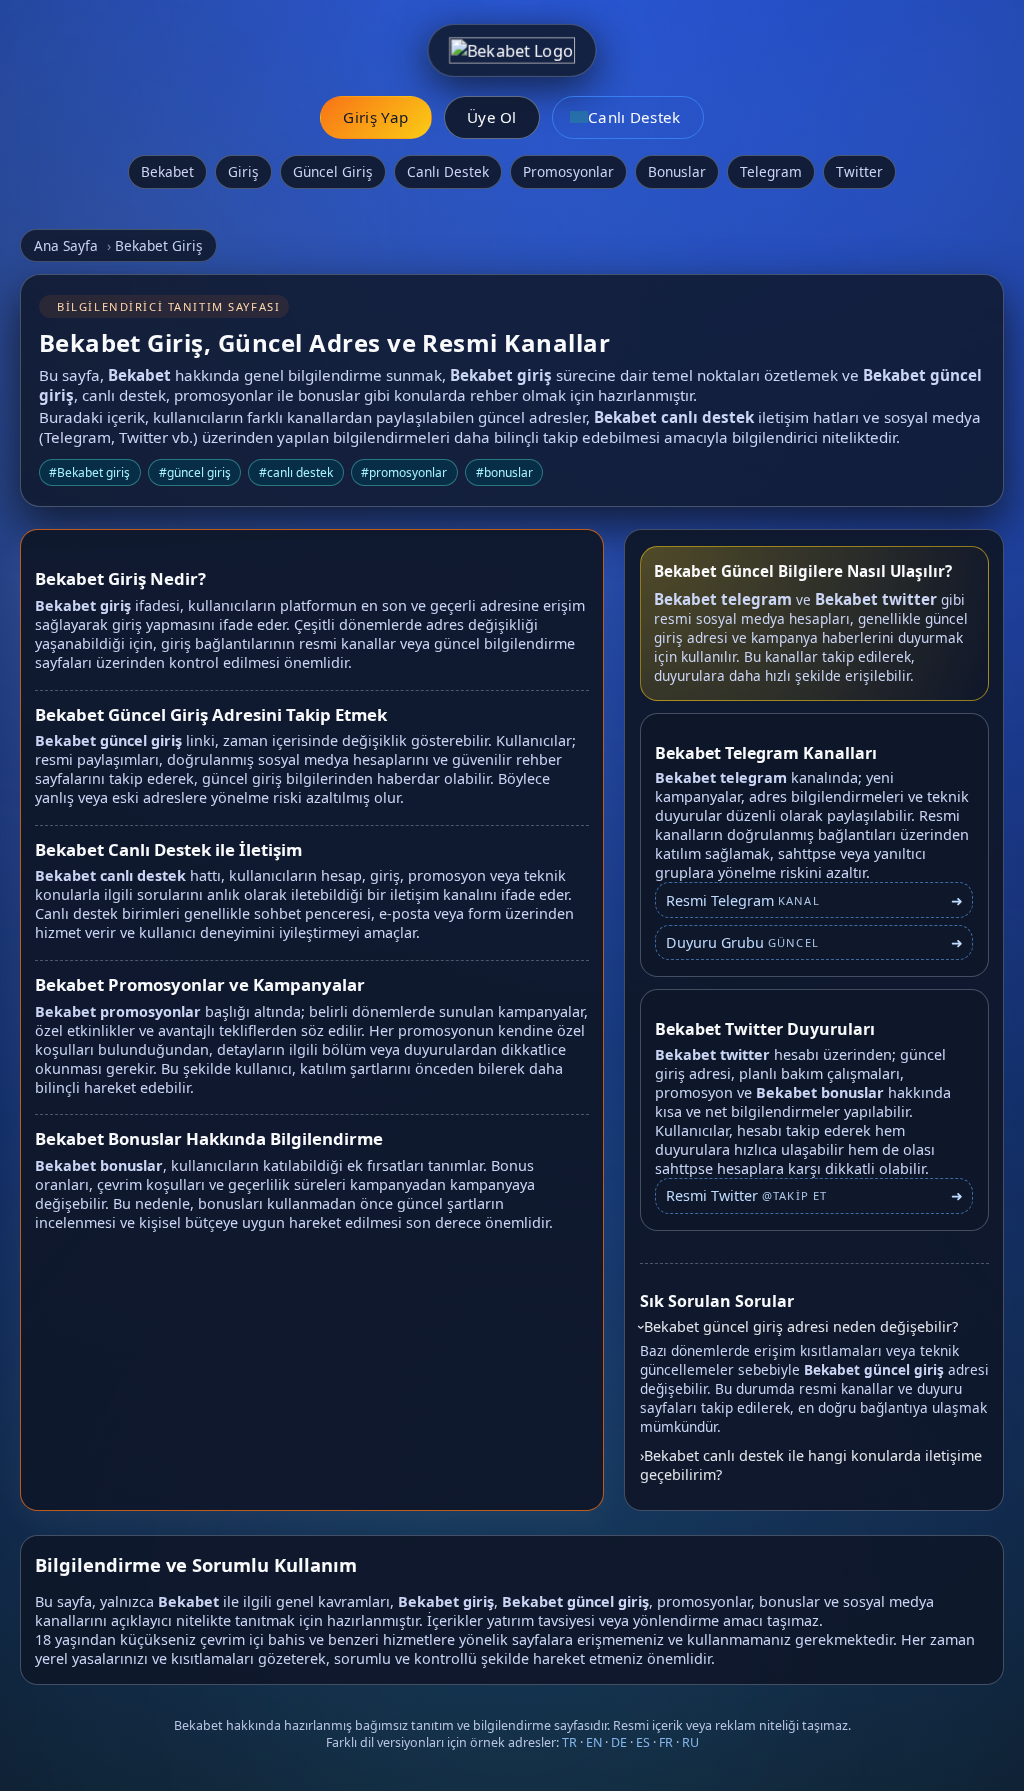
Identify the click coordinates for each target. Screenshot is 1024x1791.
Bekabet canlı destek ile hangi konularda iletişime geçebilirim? (811, 1465)
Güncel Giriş (333, 171)
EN (594, 1742)
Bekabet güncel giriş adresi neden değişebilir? (801, 1326)
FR (666, 1742)
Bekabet (167, 171)
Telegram (771, 171)
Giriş (243, 171)
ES (643, 1742)
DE (619, 1742)
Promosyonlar (568, 171)
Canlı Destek (448, 171)
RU (690, 1742)
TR (569, 1742)
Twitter (859, 171)
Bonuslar (677, 171)
